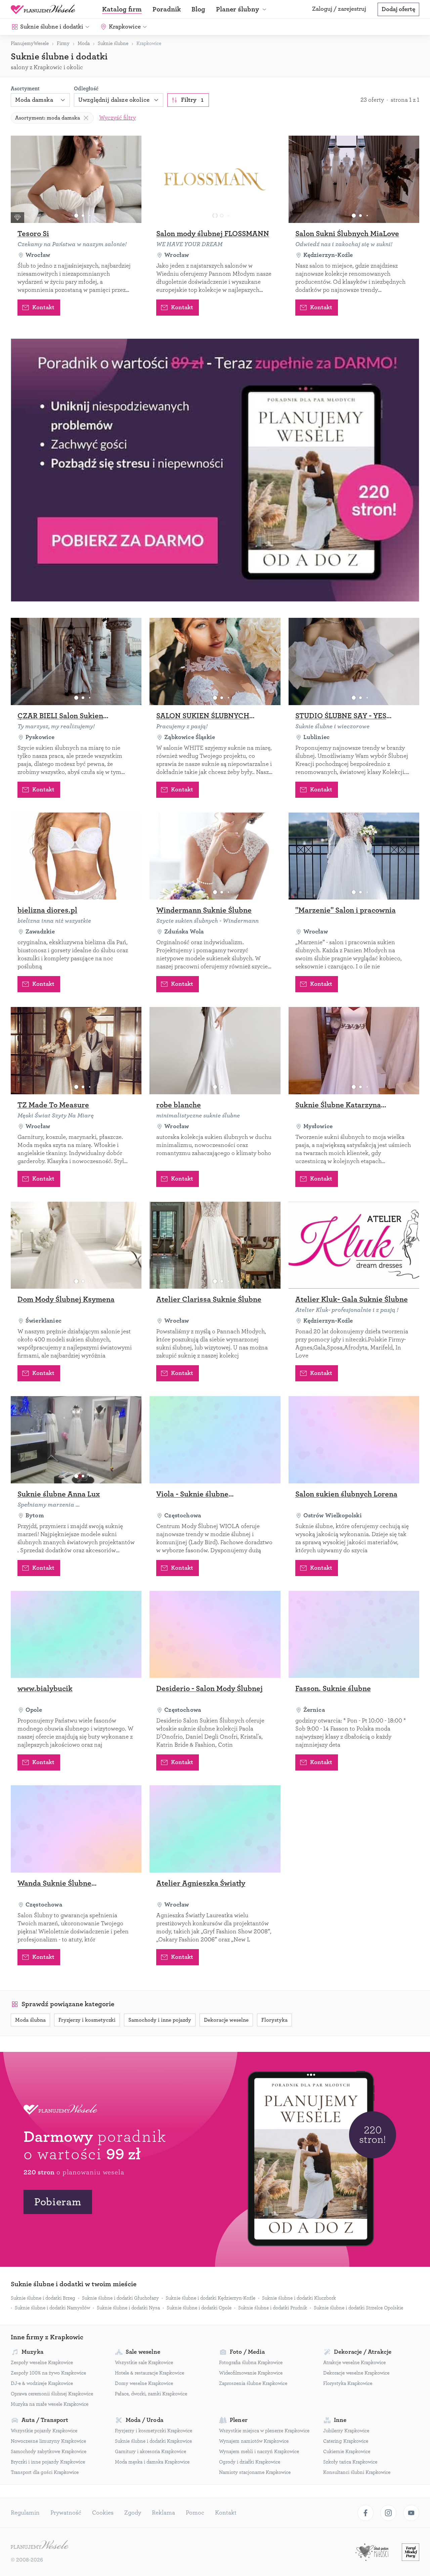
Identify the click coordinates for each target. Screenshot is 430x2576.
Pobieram (58, 2202)
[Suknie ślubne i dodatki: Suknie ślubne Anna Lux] (76, 1440)
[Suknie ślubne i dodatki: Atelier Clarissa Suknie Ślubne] (215, 1245)
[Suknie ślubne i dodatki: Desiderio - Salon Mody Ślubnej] (215, 1635)
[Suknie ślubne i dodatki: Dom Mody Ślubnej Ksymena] (76, 1245)
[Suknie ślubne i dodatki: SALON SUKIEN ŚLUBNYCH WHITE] (215, 661)
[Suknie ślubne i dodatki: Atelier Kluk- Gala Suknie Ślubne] (354, 1245)
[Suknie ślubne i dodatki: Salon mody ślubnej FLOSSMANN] (215, 179)
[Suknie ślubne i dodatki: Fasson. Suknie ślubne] (354, 1635)
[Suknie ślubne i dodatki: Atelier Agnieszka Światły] (215, 1829)
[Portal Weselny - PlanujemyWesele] (43, 9)
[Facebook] (365, 2513)
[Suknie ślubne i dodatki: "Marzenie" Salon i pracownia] (354, 856)
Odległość (86, 89)
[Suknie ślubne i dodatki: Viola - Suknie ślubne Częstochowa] (215, 1440)
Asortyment (25, 89)
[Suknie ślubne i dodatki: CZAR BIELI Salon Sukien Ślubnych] (76, 661)
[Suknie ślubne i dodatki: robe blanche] (215, 1051)
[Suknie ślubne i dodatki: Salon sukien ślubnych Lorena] (354, 1440)
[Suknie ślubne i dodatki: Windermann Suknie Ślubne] (215, 856)
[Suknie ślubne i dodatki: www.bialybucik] (76, 1635)
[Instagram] (388, 2513)
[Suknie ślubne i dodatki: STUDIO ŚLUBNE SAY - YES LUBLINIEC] (354, 661)
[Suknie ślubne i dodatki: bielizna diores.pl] (76, 856)
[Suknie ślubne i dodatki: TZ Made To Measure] (76, 1051)
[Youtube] (411, 2513)
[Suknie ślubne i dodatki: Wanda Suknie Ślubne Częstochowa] (76, 1829)
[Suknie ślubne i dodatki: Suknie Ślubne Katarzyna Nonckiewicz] (354, 1051)
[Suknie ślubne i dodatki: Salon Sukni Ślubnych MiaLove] (354, 179)
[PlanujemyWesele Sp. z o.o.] (40, 2545)
